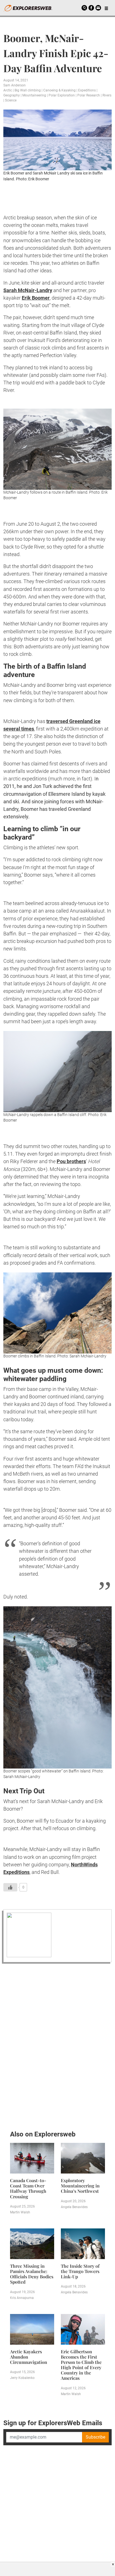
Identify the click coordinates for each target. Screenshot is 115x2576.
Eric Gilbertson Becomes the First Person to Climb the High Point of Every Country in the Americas (81, 2365)
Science (11, 100)
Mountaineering (34, 95)
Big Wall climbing (28, 90)
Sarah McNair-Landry (28, 290)
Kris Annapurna (22, 2298)
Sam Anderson (15, 85)
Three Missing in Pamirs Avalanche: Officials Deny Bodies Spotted (32, 2274)
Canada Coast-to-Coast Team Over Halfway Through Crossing (28, 2188)
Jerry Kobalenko (22, 2378)
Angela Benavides (74, 2207)
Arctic (8, 90)
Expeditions (87, 90)
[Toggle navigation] (106, 8)
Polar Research (89, 95)
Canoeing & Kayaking (59, 90)
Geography (12, 95)
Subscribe (95, 2437)
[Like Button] (10, 1887)
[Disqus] (57, 2045)
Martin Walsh (20, 2212)
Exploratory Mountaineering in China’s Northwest (80, 2186)
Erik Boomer (36, 298)
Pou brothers (71, 1161)
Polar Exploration (62, 95)
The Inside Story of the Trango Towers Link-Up (80, 2271)
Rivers (107, 95)
